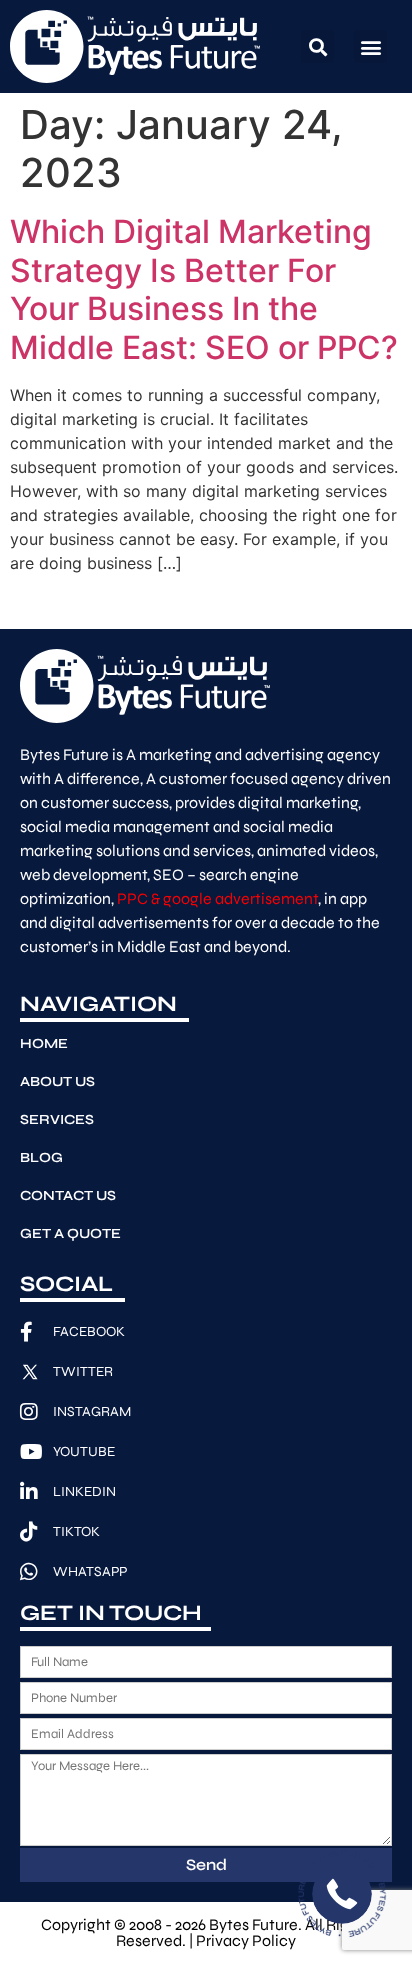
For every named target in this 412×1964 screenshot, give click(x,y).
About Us (57, 1081)
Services (57, 1119)
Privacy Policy (246, 1940)
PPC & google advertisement (217, 898)
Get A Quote (70, 1233)
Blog (41, 1157)
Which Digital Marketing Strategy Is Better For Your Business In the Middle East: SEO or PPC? (204, 289)
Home (44, 1043)
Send (206, 1864)
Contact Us (68, 1195)
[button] (317, 46)
